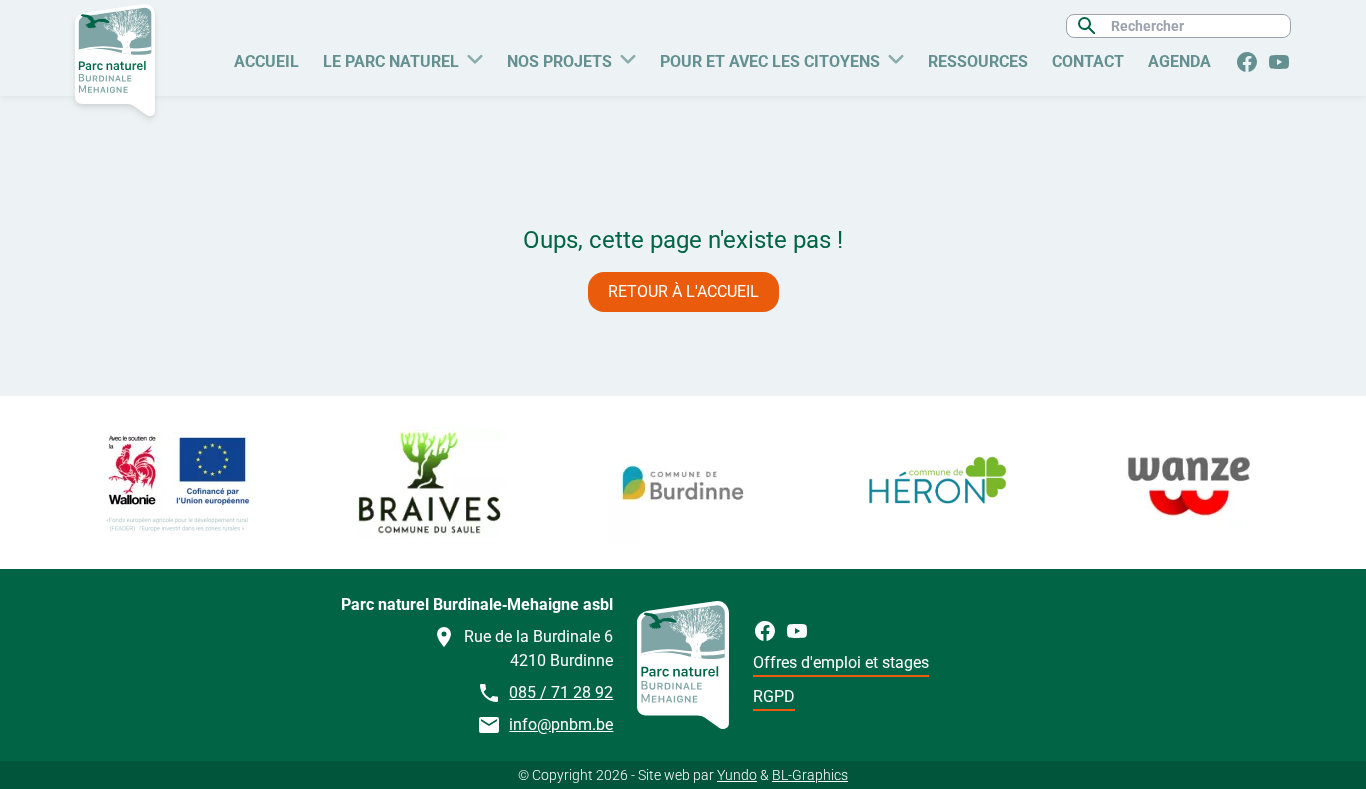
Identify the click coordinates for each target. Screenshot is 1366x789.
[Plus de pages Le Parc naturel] (475, 57)
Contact (1088, 61)
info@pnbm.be (561, 724)
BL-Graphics (810, 775)
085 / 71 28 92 (561, 692)
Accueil (266, 61)
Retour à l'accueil (683, 291)
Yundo (737, 775)
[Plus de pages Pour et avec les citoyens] (896, 57)
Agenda (1179, 61)
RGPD (774, 696)
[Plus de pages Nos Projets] (628, 57)
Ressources (978, 61)
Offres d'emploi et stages (841, 662)
